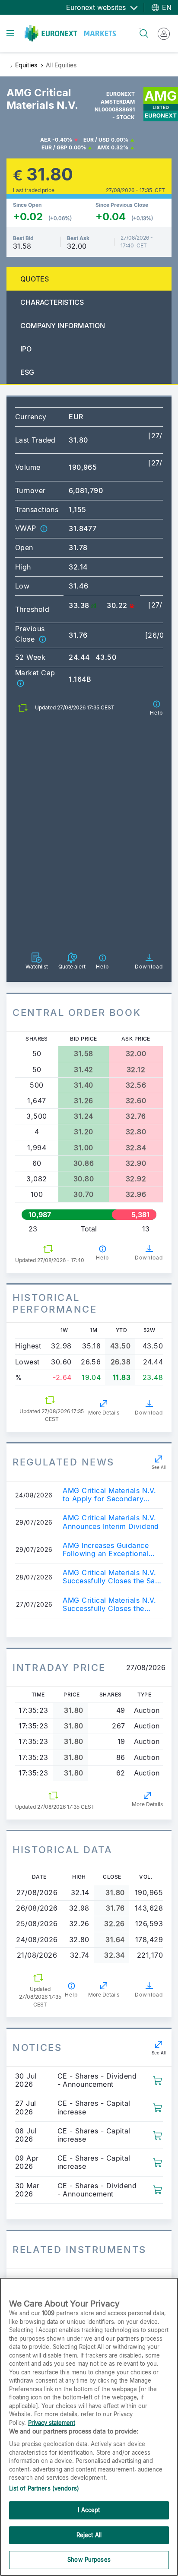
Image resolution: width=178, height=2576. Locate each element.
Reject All (89, 2535)
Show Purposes (89, 2560)
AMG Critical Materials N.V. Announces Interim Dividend (111, 1522)
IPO (26, 349)
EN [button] (166, 7)
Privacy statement (52, 2423)
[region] (89, 2427)
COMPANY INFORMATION (63, 326)
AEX (46, 140)
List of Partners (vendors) (44, 2488)
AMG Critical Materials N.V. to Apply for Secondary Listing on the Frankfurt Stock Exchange (109, 1495)
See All (159, 1467)
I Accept (89, 2510)
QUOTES (35, 279)
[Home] (70, 33)
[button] (44, 528)
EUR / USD (97, 140)
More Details (104, 1413)
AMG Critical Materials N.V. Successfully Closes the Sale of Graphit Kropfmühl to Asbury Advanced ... (112, 1577)
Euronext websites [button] (97, 7)
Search (140, 28)
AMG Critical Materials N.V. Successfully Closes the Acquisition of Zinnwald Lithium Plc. (109, 1604)
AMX (103, 147)
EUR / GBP (54, 147)
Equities (26, 65)
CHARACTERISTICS (52, 302)
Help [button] (102, 1258)
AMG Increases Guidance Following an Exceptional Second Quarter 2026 (106, 1550)
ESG (27, 372)
